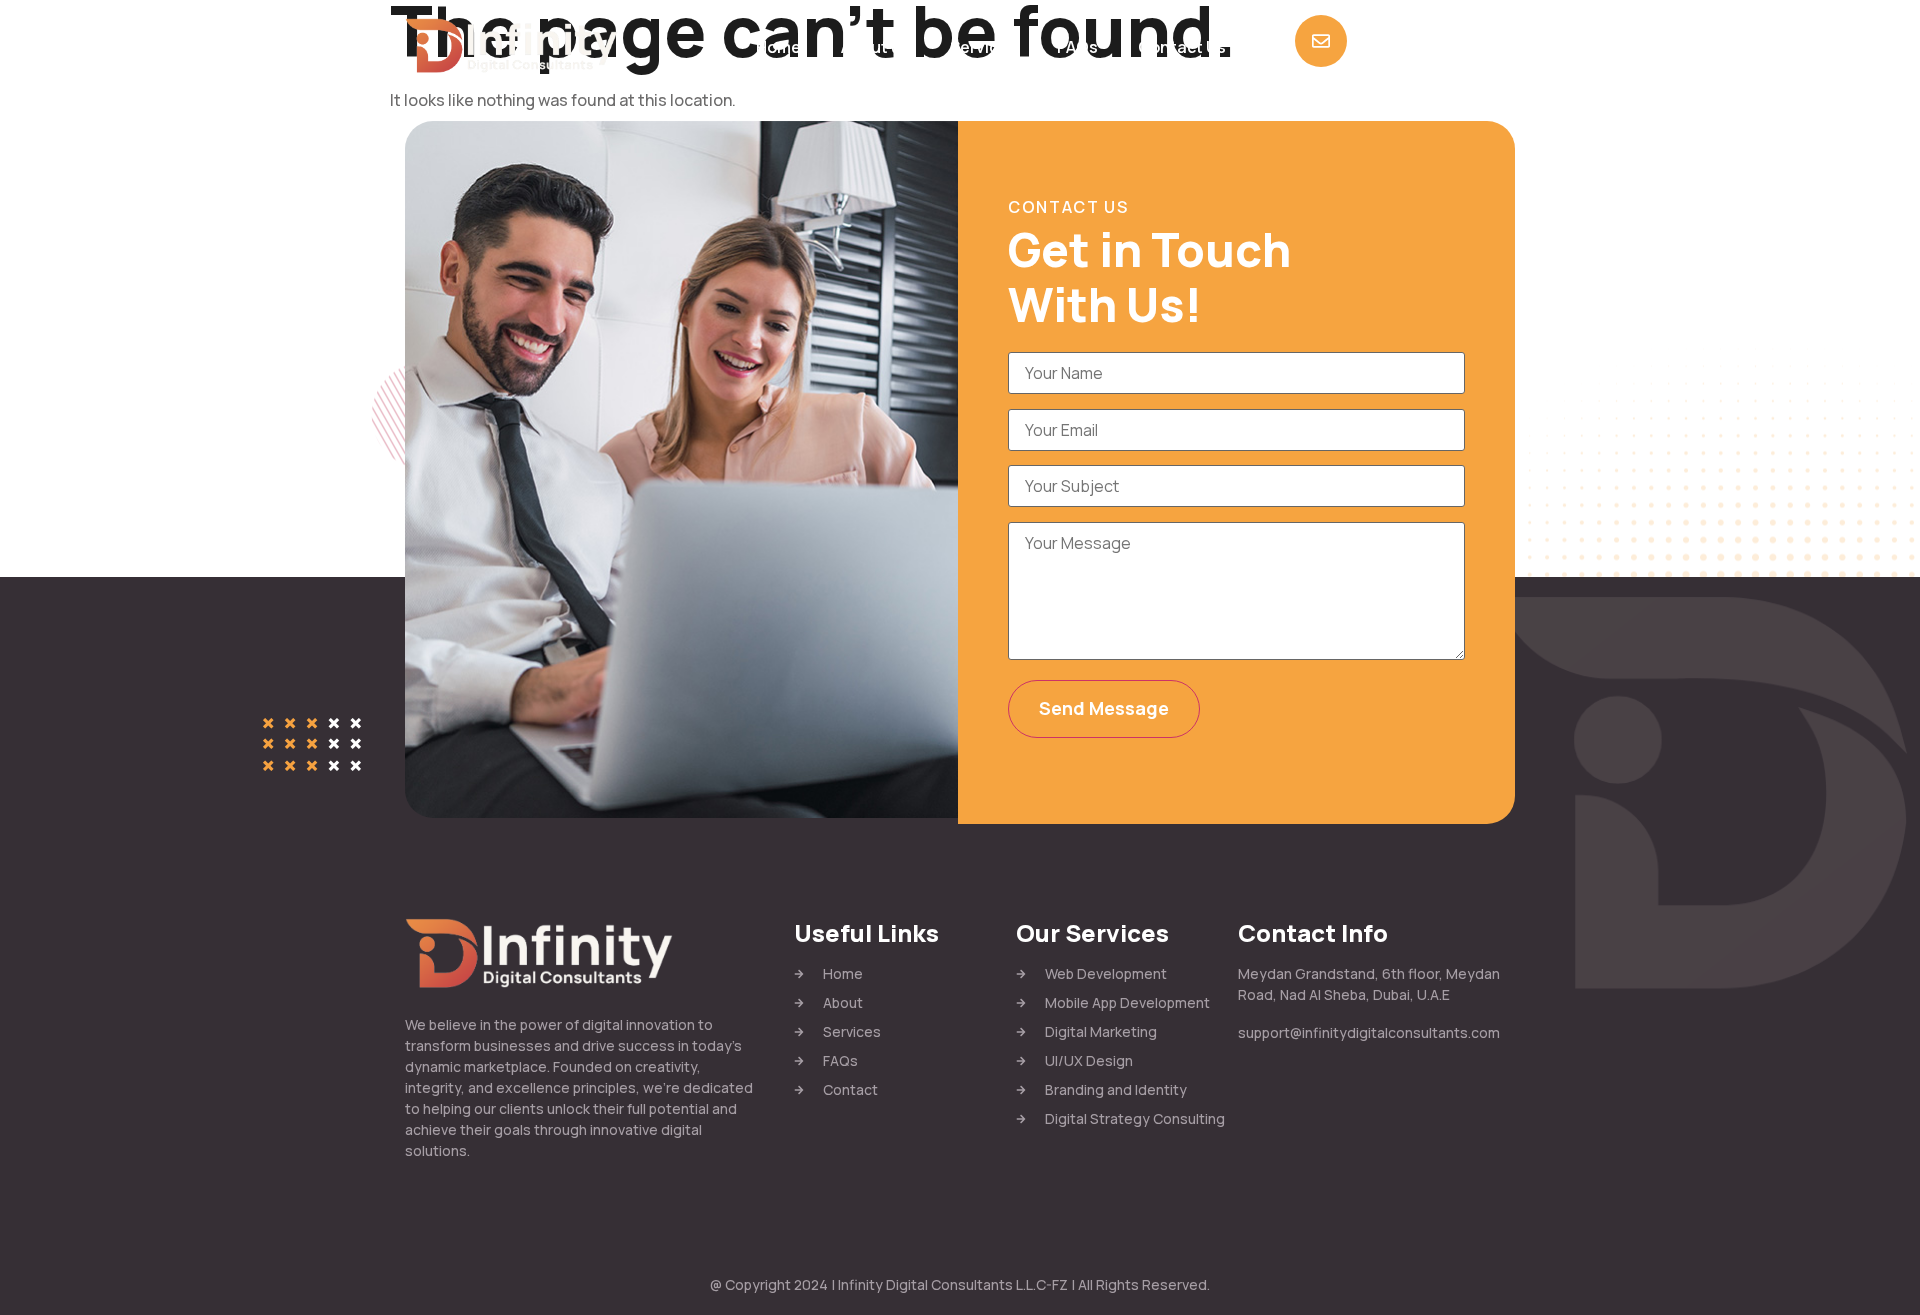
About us (875, 47)
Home (778, 47)
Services (983, 47)
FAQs (1077, 47)
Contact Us (1182, 47)
